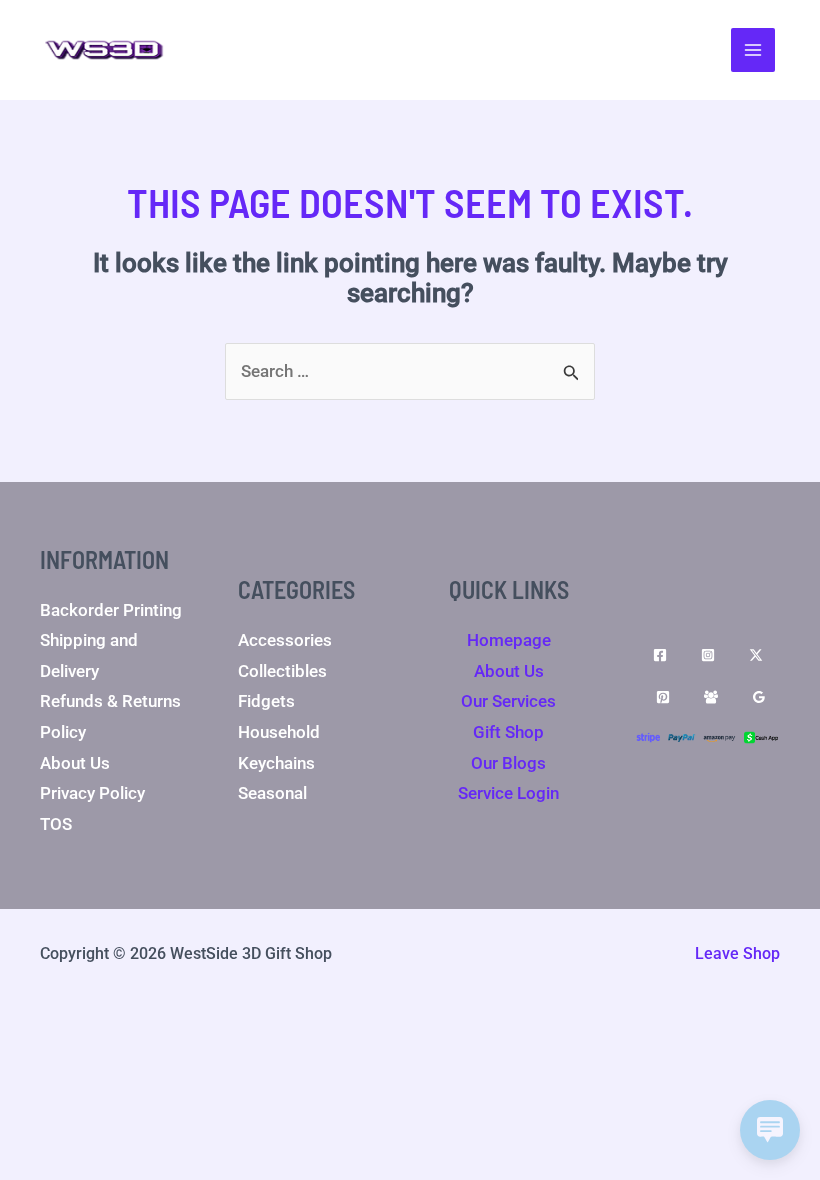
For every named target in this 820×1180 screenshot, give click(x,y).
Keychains (276, 763)
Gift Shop (508, 732)
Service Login (508, 793)
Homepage (509, 640)
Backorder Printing (111, 610)
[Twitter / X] (756, 655)
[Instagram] (708, 655)
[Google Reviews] (759, 697)
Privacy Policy (92, 793)
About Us (75, 763)
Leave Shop (737, 953)
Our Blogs (508, 763)
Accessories (285, 640)
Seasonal (272, 793)
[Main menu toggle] (753, 50)
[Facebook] (660, 655)
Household (279, 732)
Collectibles (282, 671)
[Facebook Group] (711, 697)
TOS (56, 824)
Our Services (508, 701)
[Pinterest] (663, 697)
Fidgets (266, 701)
